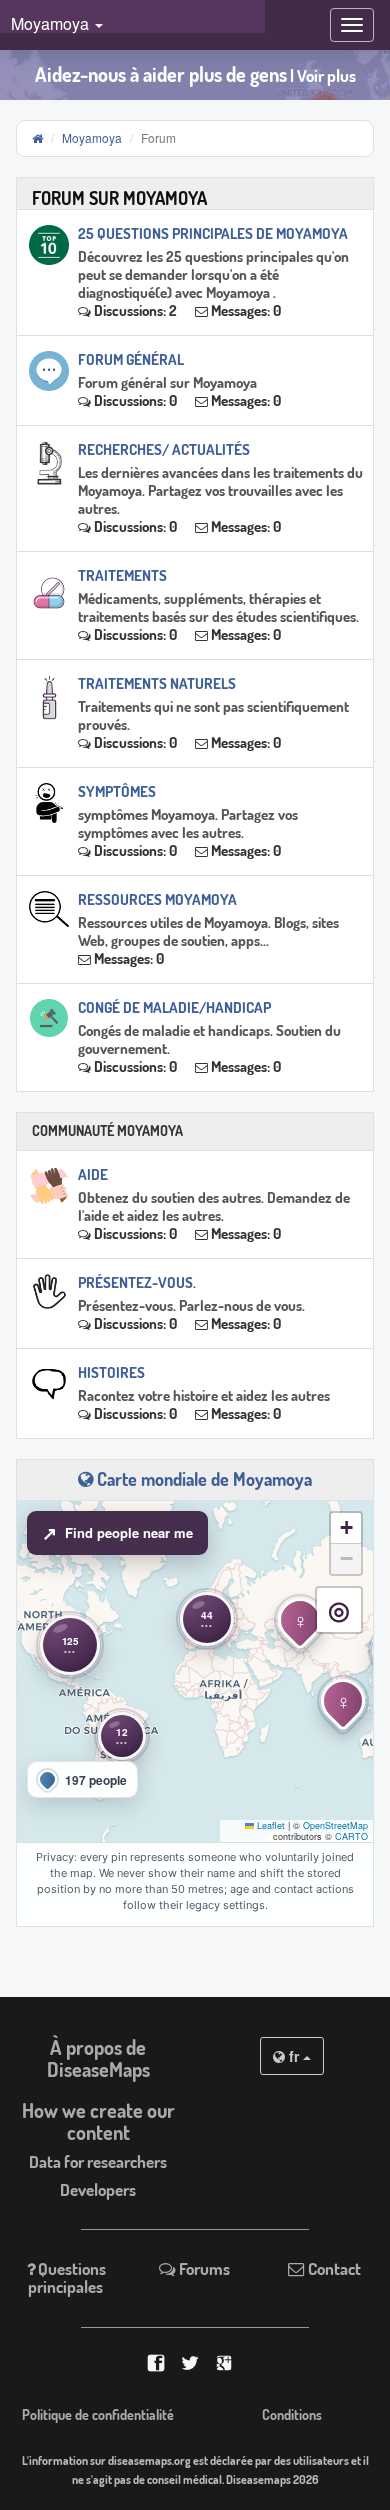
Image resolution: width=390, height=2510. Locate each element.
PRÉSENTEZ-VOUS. (137, 1282)
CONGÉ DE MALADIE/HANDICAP (174, 1007)
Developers (98, 2189)
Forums (203, 2268)
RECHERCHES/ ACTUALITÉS (164, 449)
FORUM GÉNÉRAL (131, 359)
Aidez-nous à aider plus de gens (195, 74)
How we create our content (98, 2121)
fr (294, 2056)
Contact (333, 2268)
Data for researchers (98, 2161)
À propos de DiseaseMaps (98, 2058)
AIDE (93, 1174)
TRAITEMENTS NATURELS (157, 683)
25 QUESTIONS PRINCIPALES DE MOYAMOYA (213, 233)
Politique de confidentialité (98, 2414)
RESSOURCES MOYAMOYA (157, 899)
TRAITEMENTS (122, 575)
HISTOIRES (111, 1372)
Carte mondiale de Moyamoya (202, 1479)
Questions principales (67, 2277)
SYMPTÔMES (117, 791)
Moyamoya (92, 137)
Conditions (292, 2414)
